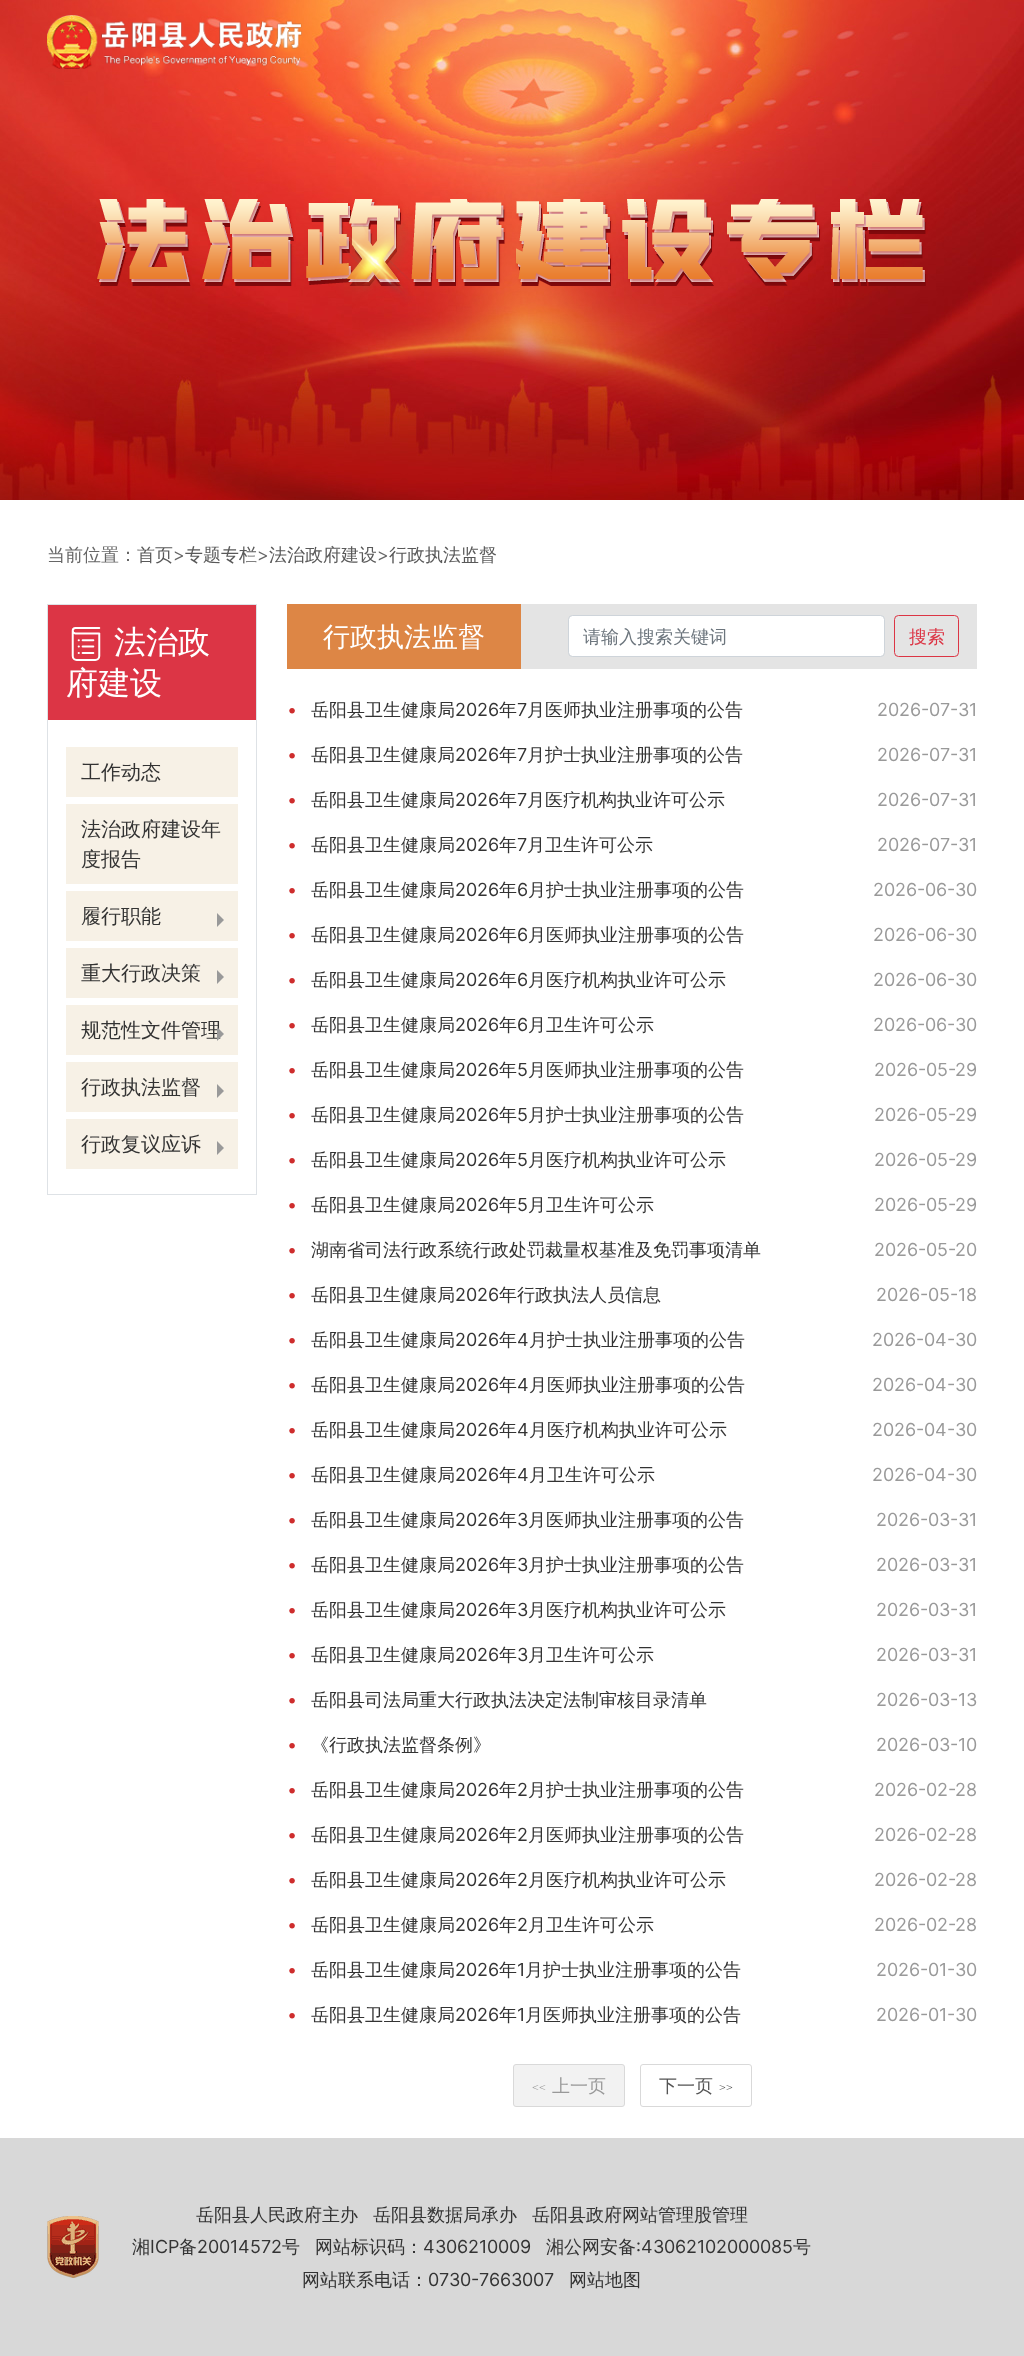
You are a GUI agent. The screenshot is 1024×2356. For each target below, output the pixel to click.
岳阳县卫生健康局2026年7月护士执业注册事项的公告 (527, 754)
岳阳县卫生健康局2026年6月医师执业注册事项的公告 (527, 934)
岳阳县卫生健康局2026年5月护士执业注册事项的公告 (527, 1114)
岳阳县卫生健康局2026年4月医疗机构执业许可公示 (519, 1429)
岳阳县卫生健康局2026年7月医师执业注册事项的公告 (527, 709)
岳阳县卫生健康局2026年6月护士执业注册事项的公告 (527, 889)
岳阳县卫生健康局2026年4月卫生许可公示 (483, 1474)
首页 (155, 554)
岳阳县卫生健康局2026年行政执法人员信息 (486, 1294)
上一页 (569, 2085)
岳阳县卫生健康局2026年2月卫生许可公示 (482, 1924)
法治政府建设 (323, 554)
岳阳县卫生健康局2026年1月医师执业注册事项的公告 (526, 2014)
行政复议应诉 (141, 1144)
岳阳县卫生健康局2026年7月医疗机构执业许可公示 (518, 799)
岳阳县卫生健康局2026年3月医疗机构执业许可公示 (518, 1609)
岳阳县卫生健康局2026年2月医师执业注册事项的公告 (527, 1834)
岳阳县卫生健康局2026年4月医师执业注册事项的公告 (528, 1384)
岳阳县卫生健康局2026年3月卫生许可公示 (482, 1654)
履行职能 (121, 916)
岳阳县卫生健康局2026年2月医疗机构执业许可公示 (518, 1879)
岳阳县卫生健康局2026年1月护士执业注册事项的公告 (526, 1969)
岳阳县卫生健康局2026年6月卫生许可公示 (482, 1024)
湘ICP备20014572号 (216, 2246)
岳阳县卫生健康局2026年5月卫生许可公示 (482, 1204)
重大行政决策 (141, 973)
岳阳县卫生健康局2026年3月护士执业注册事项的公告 (527, 1564)
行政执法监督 (443, 554)
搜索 (927, 636)
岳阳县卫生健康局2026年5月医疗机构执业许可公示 (518, 1159)
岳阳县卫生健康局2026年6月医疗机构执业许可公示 (518, 979)
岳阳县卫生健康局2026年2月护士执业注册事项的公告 (527, 1789)
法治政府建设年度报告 (151, 844)
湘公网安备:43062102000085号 (678, 2246)
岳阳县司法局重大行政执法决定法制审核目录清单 (509, 1699)
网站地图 (605, 2279)
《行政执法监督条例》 (401, 1744)
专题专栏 (221, 554)
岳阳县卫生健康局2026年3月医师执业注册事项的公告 (527, 1519)
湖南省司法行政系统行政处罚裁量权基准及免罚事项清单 (536, 1249)
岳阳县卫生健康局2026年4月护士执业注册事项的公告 (528, 1339)
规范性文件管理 (151, 1030)
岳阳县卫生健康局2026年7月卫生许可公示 (482, 844)
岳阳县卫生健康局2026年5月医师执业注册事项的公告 (527, 1069)
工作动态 (121, 772)
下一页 (696, 2085)
